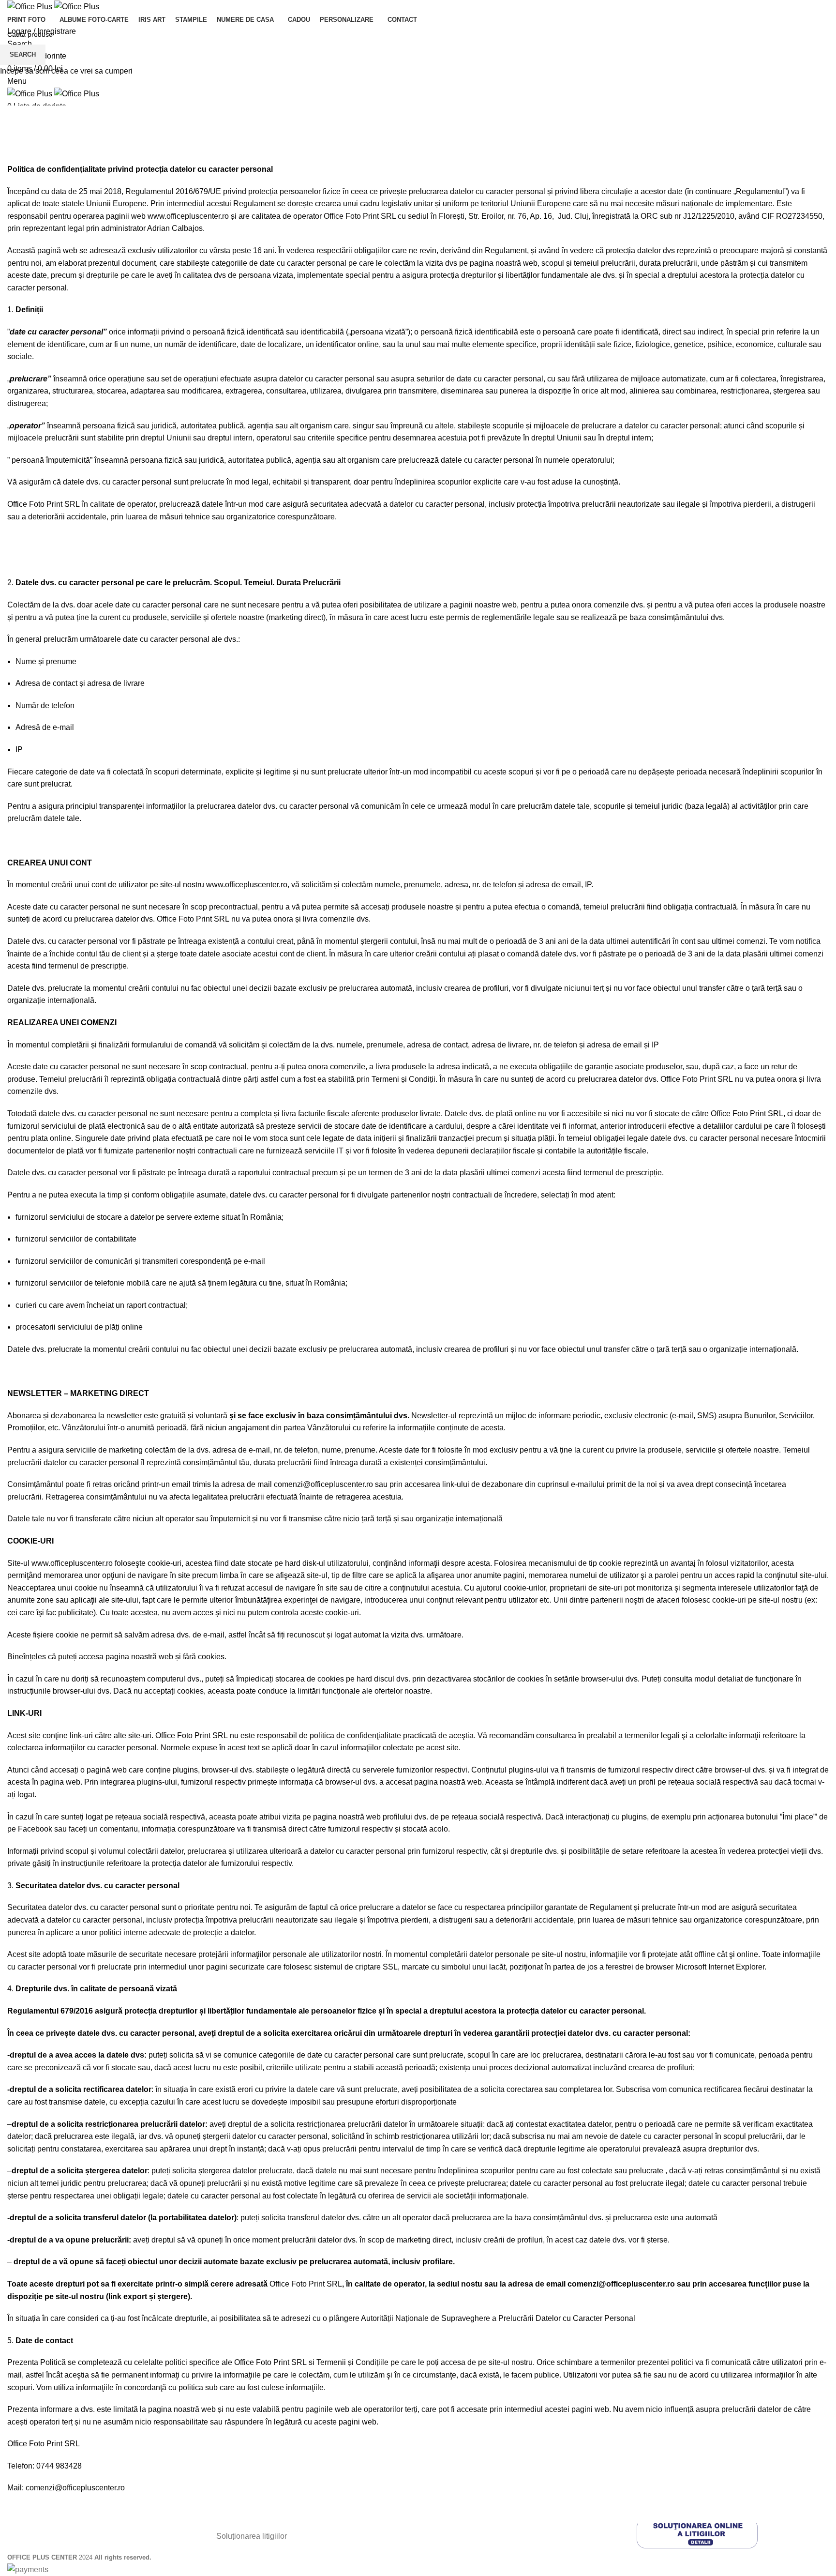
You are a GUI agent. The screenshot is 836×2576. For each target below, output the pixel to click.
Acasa (17, 157)
